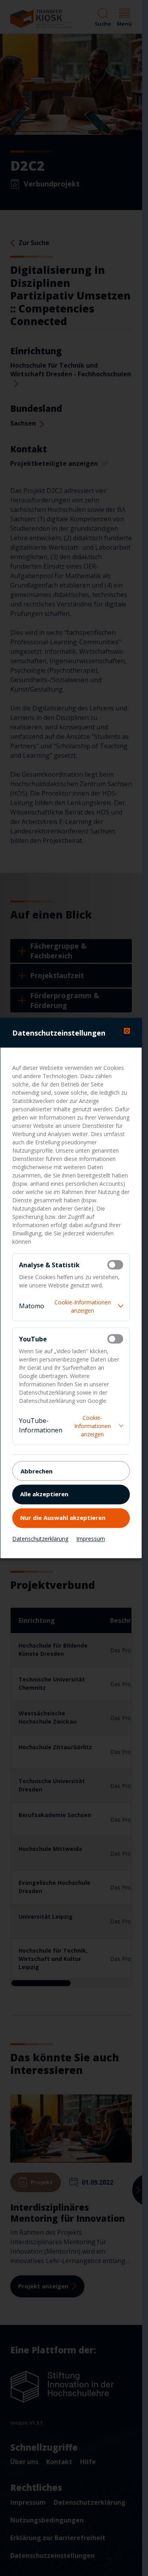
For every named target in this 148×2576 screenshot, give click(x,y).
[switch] (115, 1265)
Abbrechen (37, 1471)
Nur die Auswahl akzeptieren (63, 1518)
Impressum (91, 1538)
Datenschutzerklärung (40, 1538)
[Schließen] (127, 1031)
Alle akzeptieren (44, 1494)
